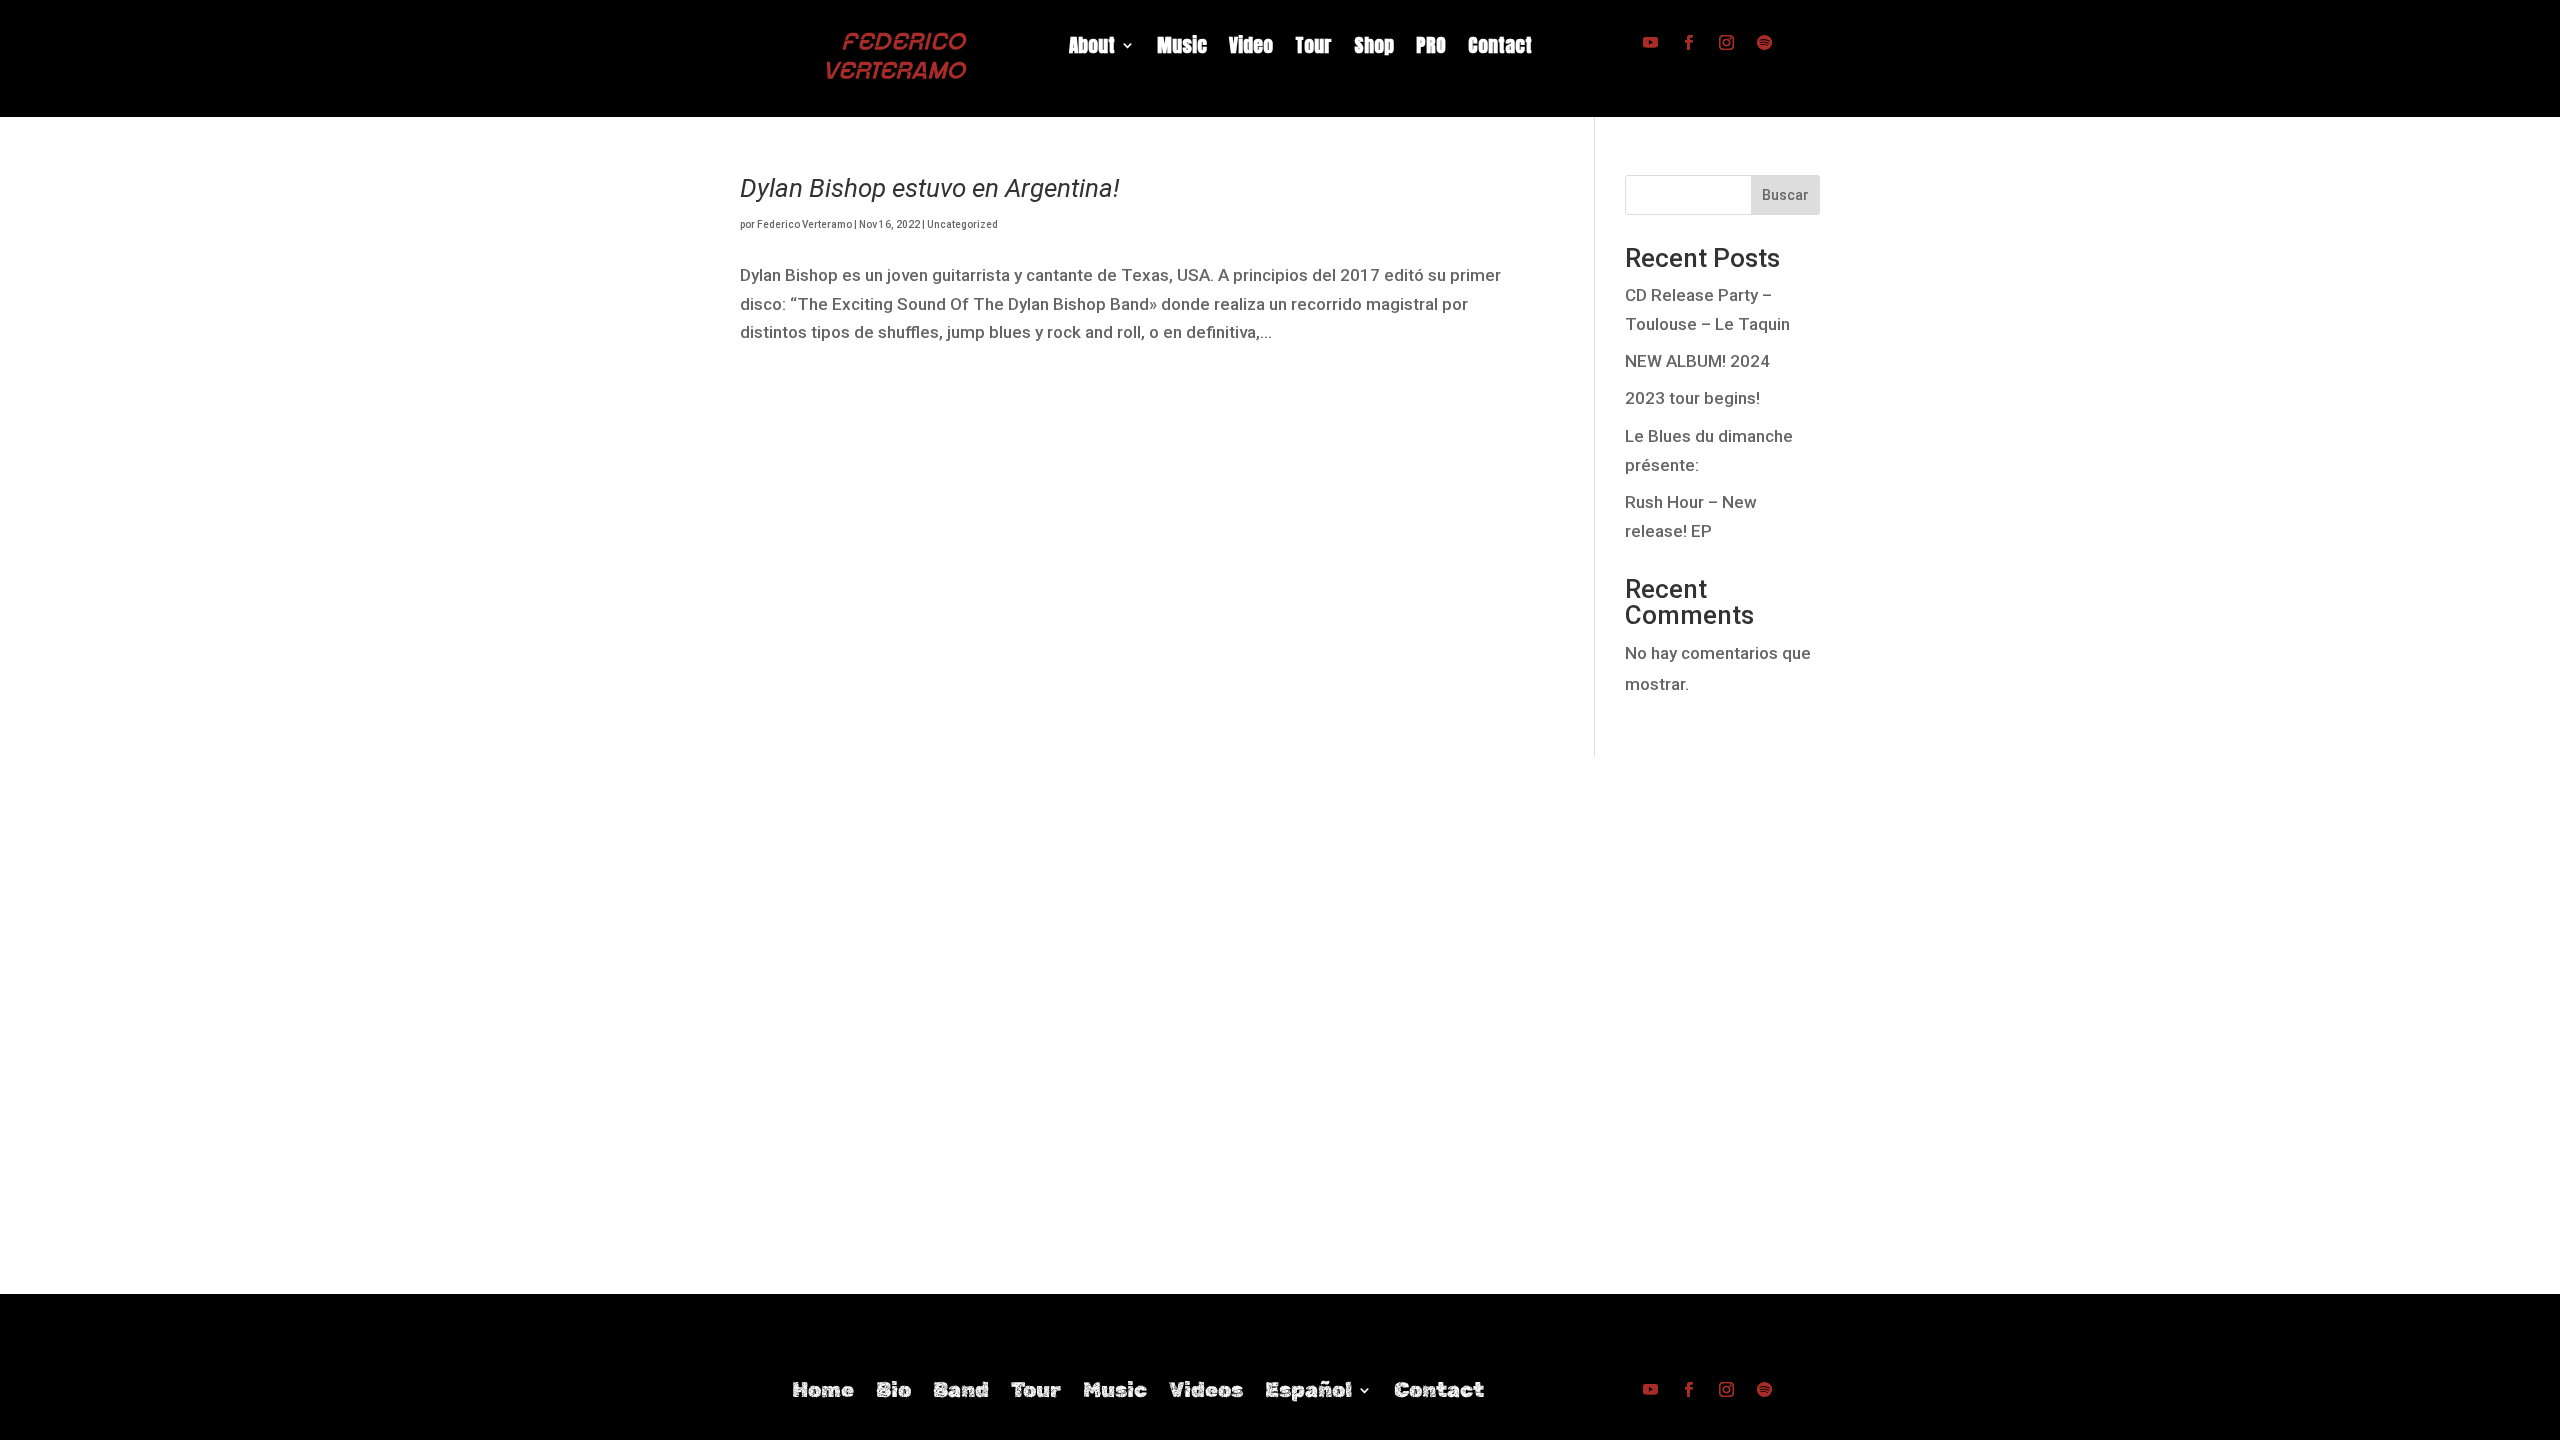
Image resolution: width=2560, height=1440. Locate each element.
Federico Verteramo (804, 224)
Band (961, 1392)
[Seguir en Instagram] (1726, 43)
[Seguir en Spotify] (1764, 43)
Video (1251, 48)
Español (1308, 1392)
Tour (1313, 48)
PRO (1431, 48)
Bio (893, 1392)
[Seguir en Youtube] (1650, 43)
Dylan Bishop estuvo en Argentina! (930, 188)
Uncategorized (962, 224)
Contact (1500, 48)
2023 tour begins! (1692, 398)
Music (1182, 48)
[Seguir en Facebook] (1688, 43)
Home (823, 1392)
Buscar (1785, 195)
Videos (1206, 1392)
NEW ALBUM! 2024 (1697, 361)
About (1092, 48)
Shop (1374, 48)
